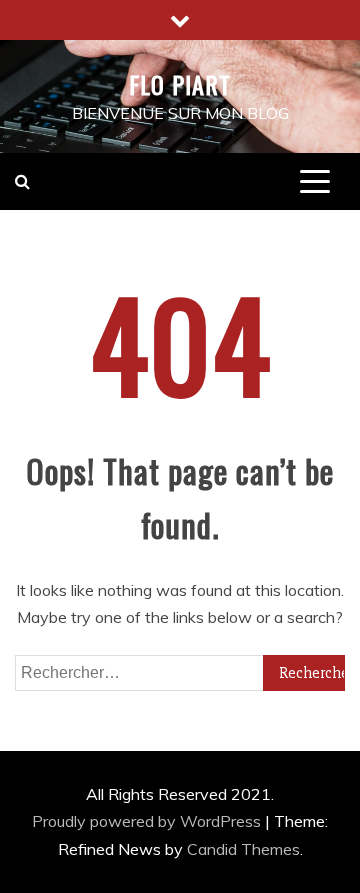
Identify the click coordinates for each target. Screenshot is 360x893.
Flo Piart (180, 84)
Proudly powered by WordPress (148, 821)
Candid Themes (243, 849)
